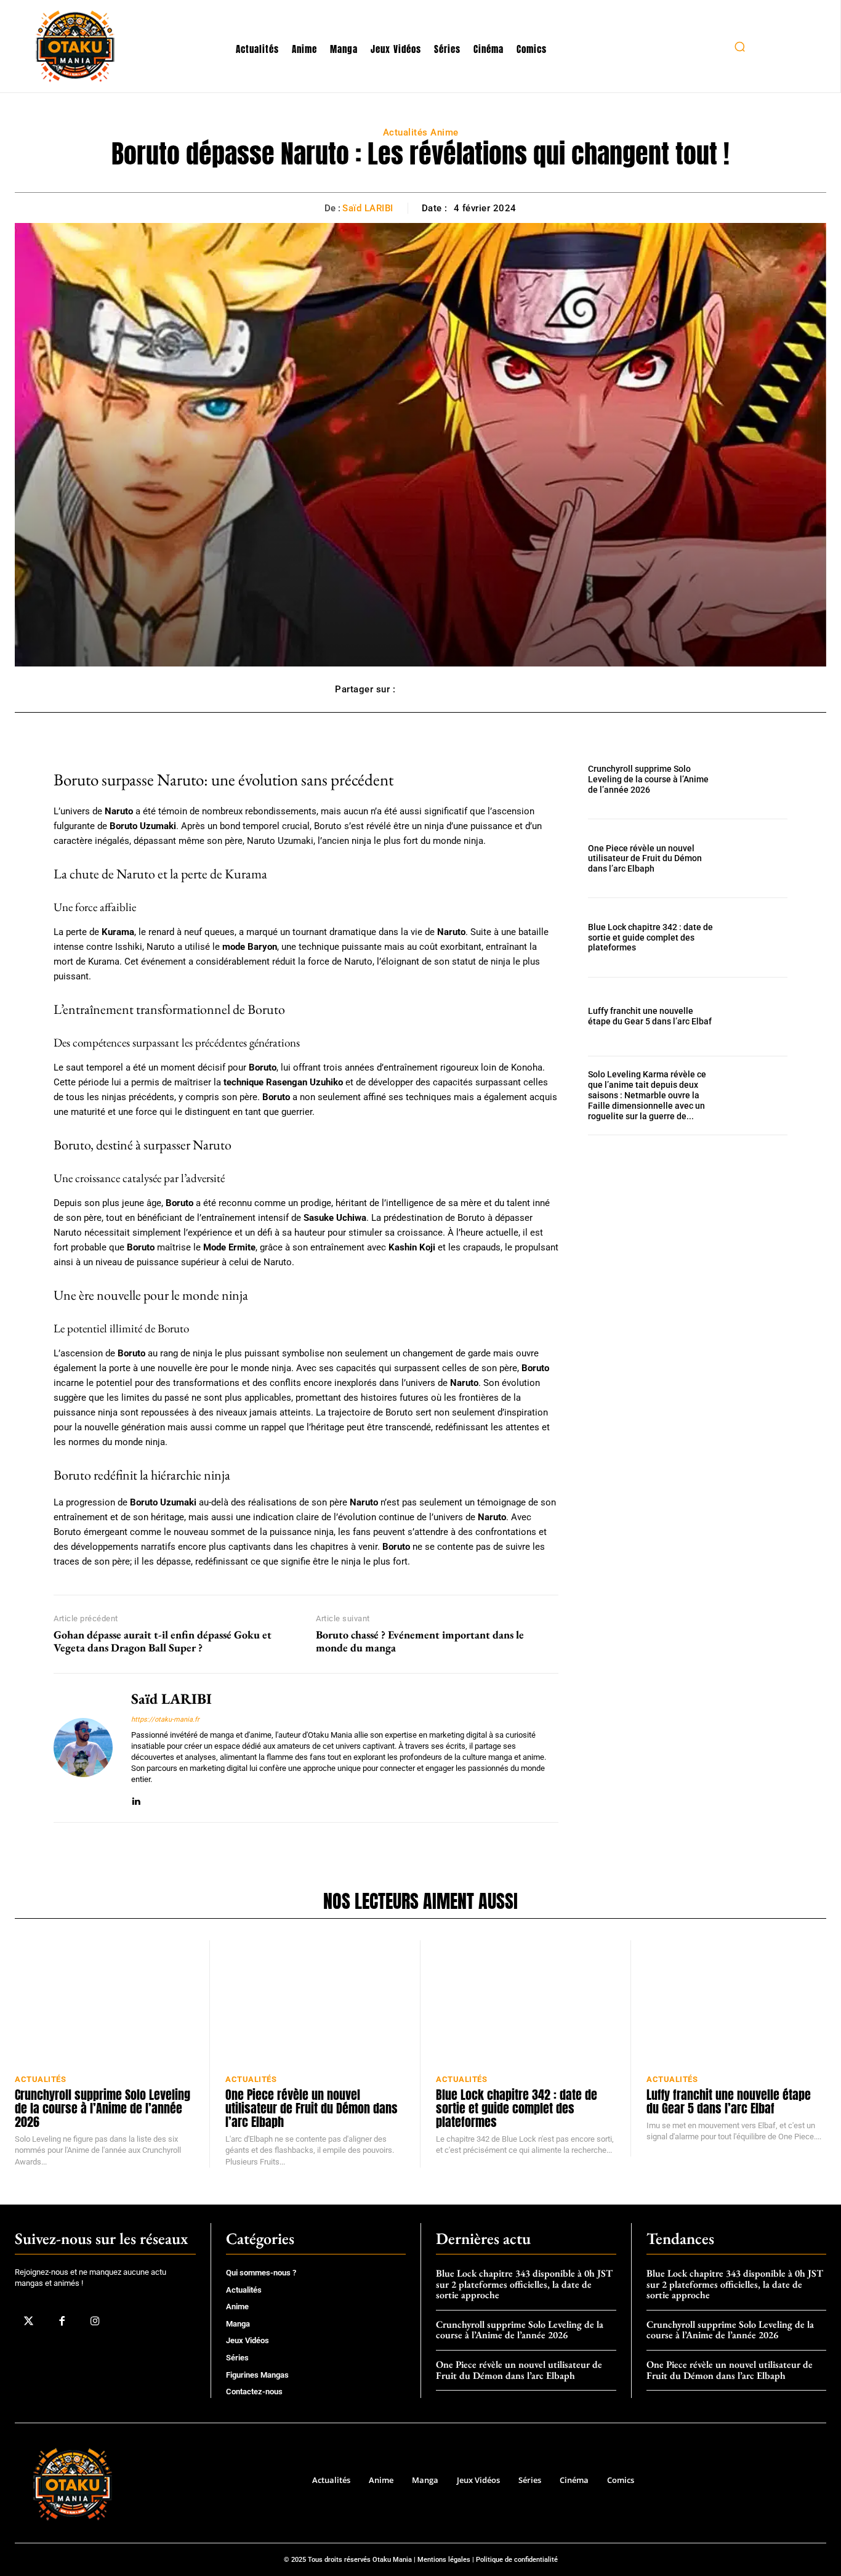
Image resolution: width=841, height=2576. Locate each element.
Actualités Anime (421, 132)
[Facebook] (62, 2321)
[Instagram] (95, 2321)
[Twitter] (28, 2321)
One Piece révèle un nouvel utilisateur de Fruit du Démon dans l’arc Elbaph (645, 859)
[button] (739, 46)
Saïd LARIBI (368, 208)
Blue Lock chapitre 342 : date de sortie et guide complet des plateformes (650, 938)
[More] (493, 689)
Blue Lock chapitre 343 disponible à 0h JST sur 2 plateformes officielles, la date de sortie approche (524, 2284)
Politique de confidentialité (517, 2560)
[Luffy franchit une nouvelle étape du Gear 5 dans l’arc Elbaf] (758, 1017)
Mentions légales (444, 2560)
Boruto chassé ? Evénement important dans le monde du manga (420, 1641)
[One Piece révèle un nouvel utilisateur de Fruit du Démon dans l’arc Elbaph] (758, 858)
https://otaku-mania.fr (165, 1719)
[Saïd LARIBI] (83, 1748)
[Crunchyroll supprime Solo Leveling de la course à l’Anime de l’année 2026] (758, 780)
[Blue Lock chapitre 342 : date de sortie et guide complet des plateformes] (758, 937)
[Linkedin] (136, 1799)
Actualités (40, 2079)
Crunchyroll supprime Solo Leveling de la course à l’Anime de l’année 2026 (648, 779)
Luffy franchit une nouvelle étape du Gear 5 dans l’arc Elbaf (650, 1016)
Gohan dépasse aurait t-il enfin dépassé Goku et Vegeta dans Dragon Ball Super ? (163, 1641)
